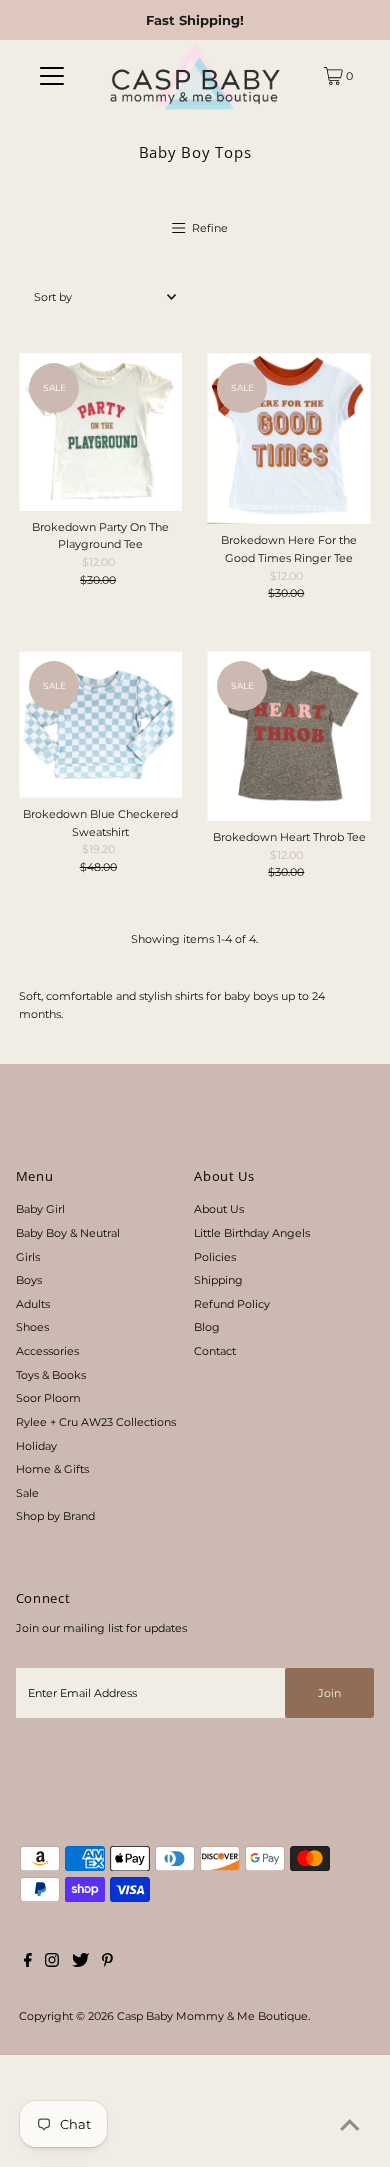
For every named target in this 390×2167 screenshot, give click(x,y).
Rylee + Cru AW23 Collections (96, 1422)
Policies (215, 1257)
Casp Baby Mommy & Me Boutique (212, 2016)
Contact (215, 1351)
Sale (27, 1493)
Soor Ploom (48, 1398)
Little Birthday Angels (252, 1233)
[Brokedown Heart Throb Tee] (288, 736)
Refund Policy (232, 1304)
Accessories (47, 1351)
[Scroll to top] (350, 2127)
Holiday (36, 1446)
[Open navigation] (52, 76)
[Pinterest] (107, 1963)
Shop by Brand (55, 1516)
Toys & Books (51, 1375)
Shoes (32, 1327)
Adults (33, 1304)
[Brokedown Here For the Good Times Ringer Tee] (288, 438)
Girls (28, 1257)
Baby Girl (40, 1209)
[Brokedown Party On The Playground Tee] (100, 432)
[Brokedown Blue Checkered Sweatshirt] (100, 724)
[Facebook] (28, 1963)
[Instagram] (52, 1963)
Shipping (218, 1280)
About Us (219, 1209)
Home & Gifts (52, 1469)
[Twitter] (80, 1963)
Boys (29, 1280)
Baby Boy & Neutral (68, 1233)
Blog (207, 1327)
